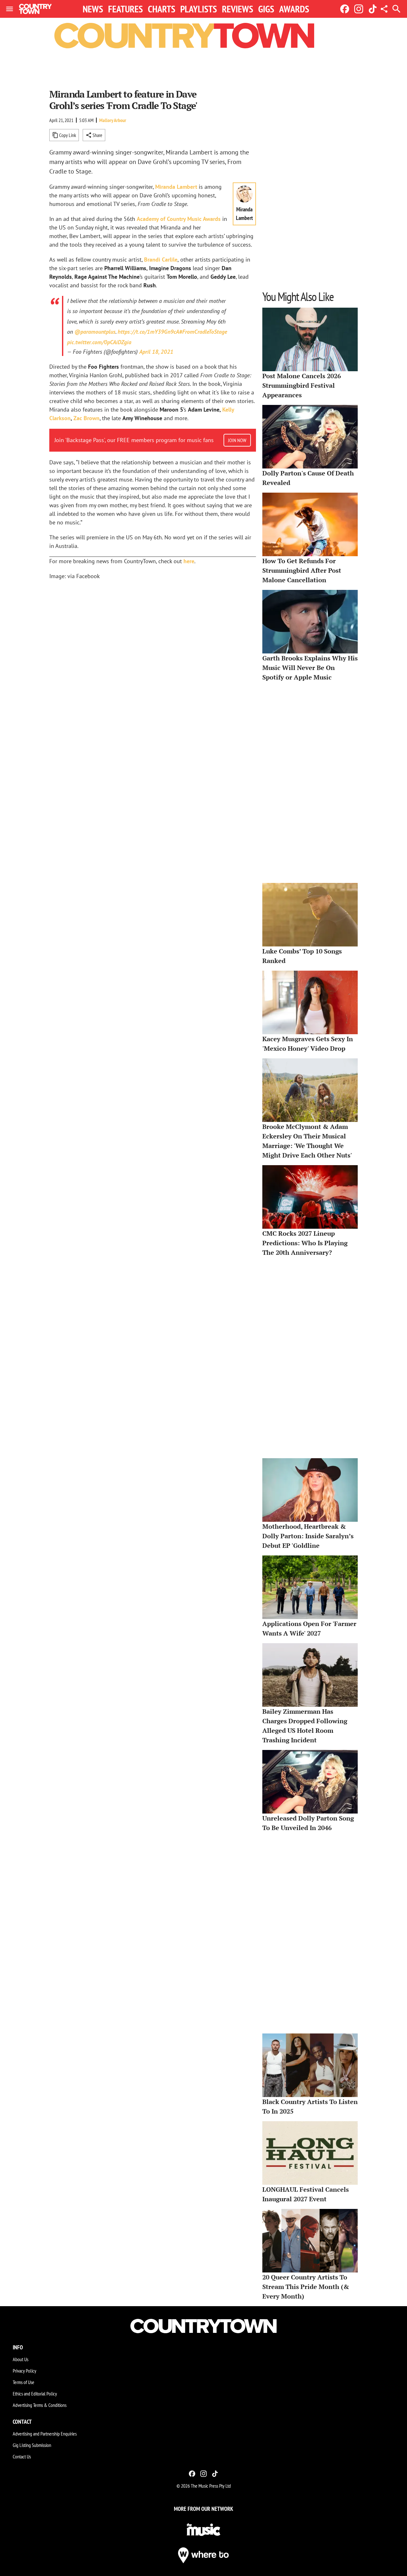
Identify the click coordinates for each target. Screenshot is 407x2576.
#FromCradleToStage (203, 332)
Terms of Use (24, 2382)
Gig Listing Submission (32, 2445)
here (189, 561)
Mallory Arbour (113, 120)
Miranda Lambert (176, 187)
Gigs (266, 9)
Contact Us (22, 2456)
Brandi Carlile (161, 260)
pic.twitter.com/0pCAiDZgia (99, 342)
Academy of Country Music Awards (179, 219)
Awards (294, 9)
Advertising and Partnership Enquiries (45, 2434)
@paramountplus (95, 332)
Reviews (238, 9)
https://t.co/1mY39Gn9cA (148, 332)
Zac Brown (86, 418)
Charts (162, 9)
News (93, 9)
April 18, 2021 (156, 352)
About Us (21, 2359)
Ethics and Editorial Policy (35, 2394)
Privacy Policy (24, 2371)
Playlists (199, 9)
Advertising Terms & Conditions (40, 2405)
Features (125, 9)
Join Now (237, 440)
